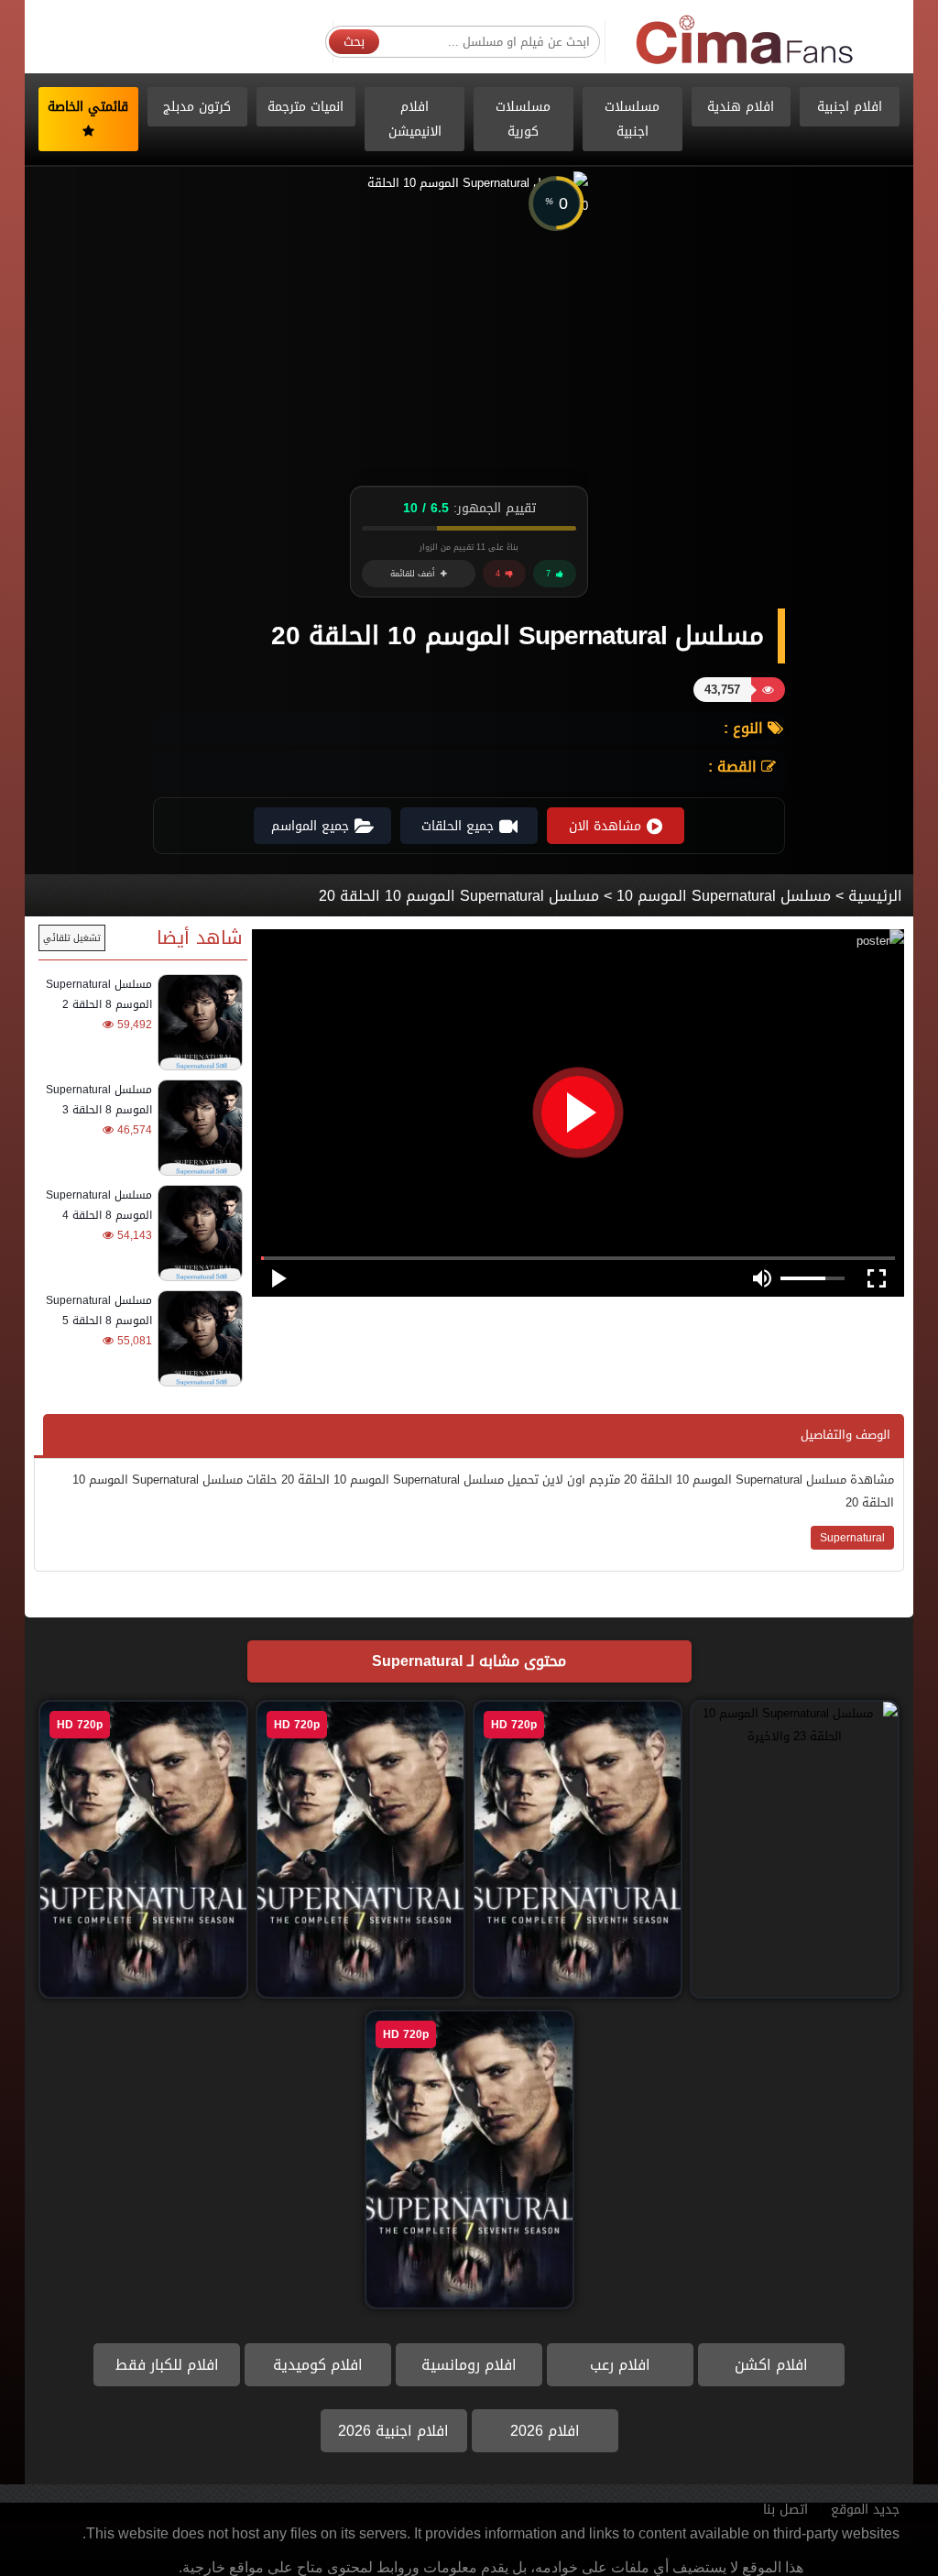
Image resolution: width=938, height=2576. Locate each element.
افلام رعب (620, 2365)
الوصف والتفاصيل (845, 1435)
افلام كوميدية (318, 2365)
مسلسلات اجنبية (632, 119)
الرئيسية (875, 896)
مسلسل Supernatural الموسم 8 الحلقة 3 (99, 1100)
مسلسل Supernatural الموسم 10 (724, 896)
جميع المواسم (310, 826)
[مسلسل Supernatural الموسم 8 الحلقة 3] (197, 1128)
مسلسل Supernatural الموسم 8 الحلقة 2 (99, 994)
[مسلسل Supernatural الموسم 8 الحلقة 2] (197, 1022)
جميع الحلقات (458, 826)
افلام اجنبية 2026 (393, 2431)
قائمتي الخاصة (88, 107)
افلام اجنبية (850, 107)
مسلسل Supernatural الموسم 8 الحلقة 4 (99, 1205)
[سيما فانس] (746, 41)
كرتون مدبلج (197, 107)
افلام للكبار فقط (167, 2365)
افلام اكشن (771, 2365)
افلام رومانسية (469, 2365)
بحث (354, 42)
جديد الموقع (865, 2510)
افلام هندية (741, 107)
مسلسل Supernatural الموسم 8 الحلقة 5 (99, 1310)
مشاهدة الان (605, 826)
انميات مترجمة (305, 107)
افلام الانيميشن (415, 119)
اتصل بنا (785, 2510)
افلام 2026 (545, 2431)
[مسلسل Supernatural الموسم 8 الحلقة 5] (197, 1338)
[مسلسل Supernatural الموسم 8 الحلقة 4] (197, 1233)
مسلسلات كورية (523, 119)
